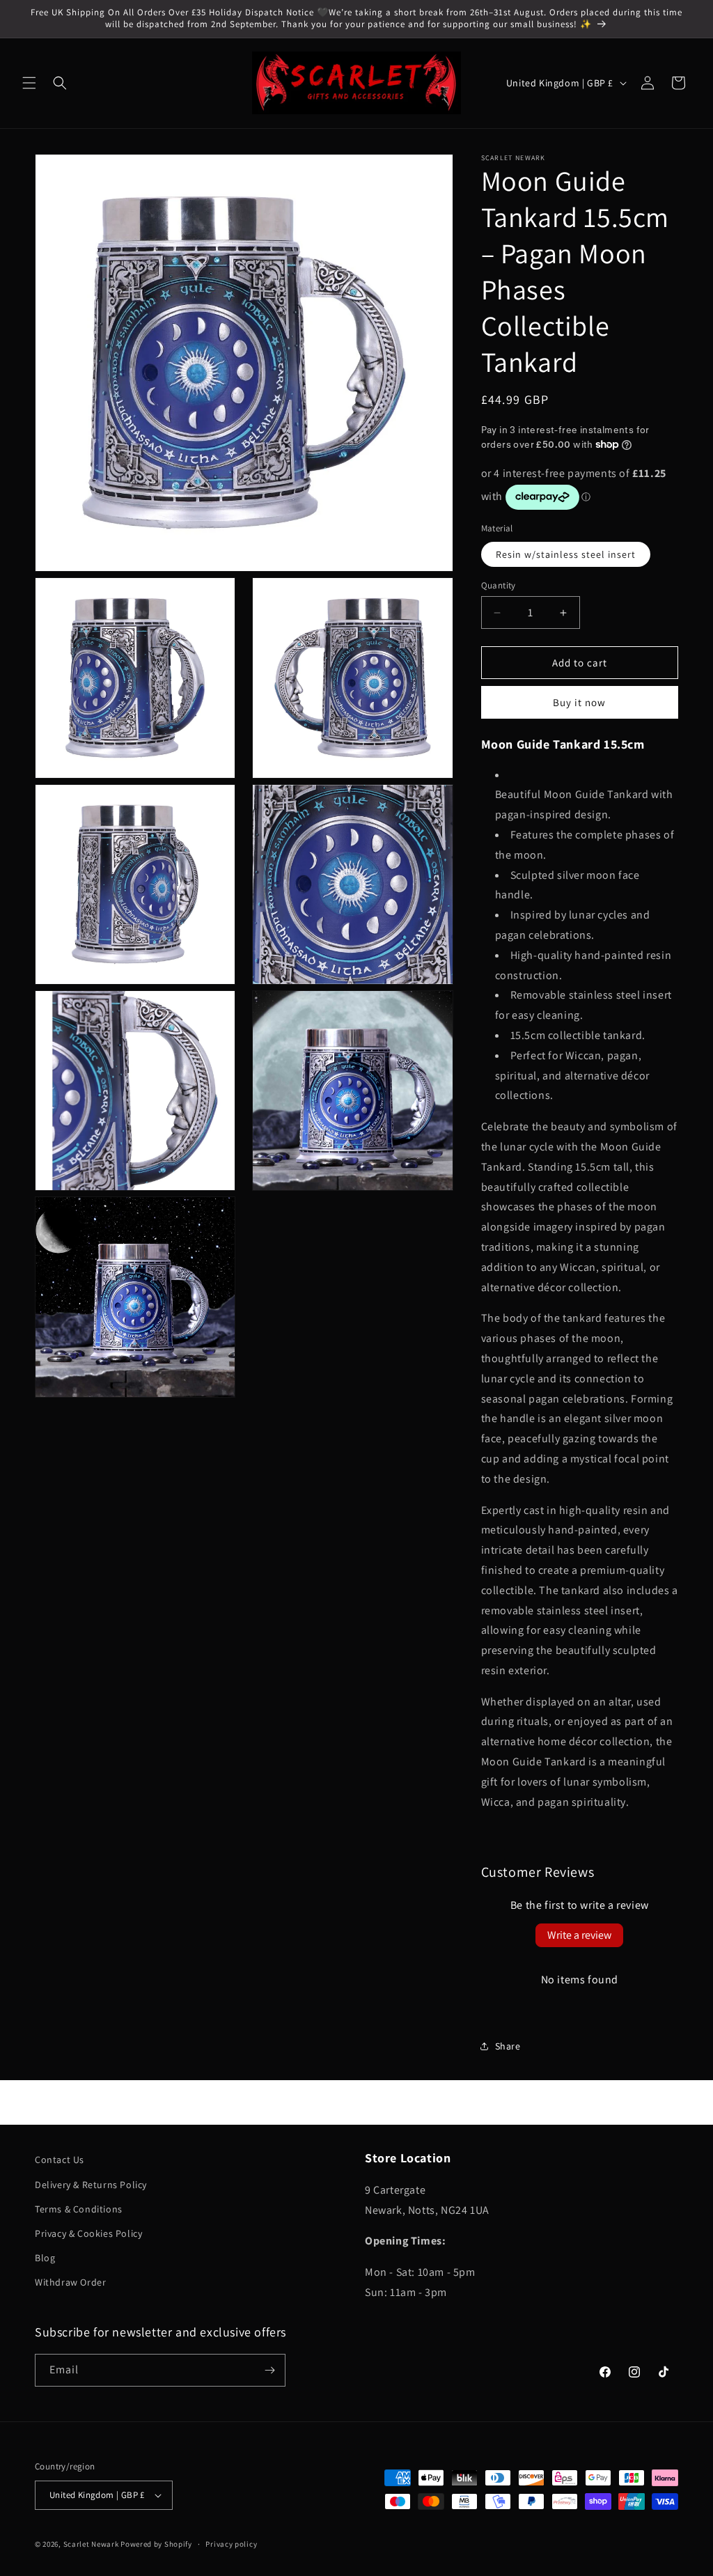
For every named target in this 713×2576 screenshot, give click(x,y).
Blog (45, 2258)
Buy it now (579, 702)
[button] (29, 83)
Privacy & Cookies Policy (88, 2233)
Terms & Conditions (79, 2209)
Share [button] (508, 2046)
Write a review (579, 1935)
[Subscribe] (269, 2370)
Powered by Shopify (156, 2544)
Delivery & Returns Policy (91, 2185)
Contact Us (60, 2160)
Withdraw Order (70, 2282)
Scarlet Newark (91, 2544)
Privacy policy (231, 2544)
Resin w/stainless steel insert (566, 554)
